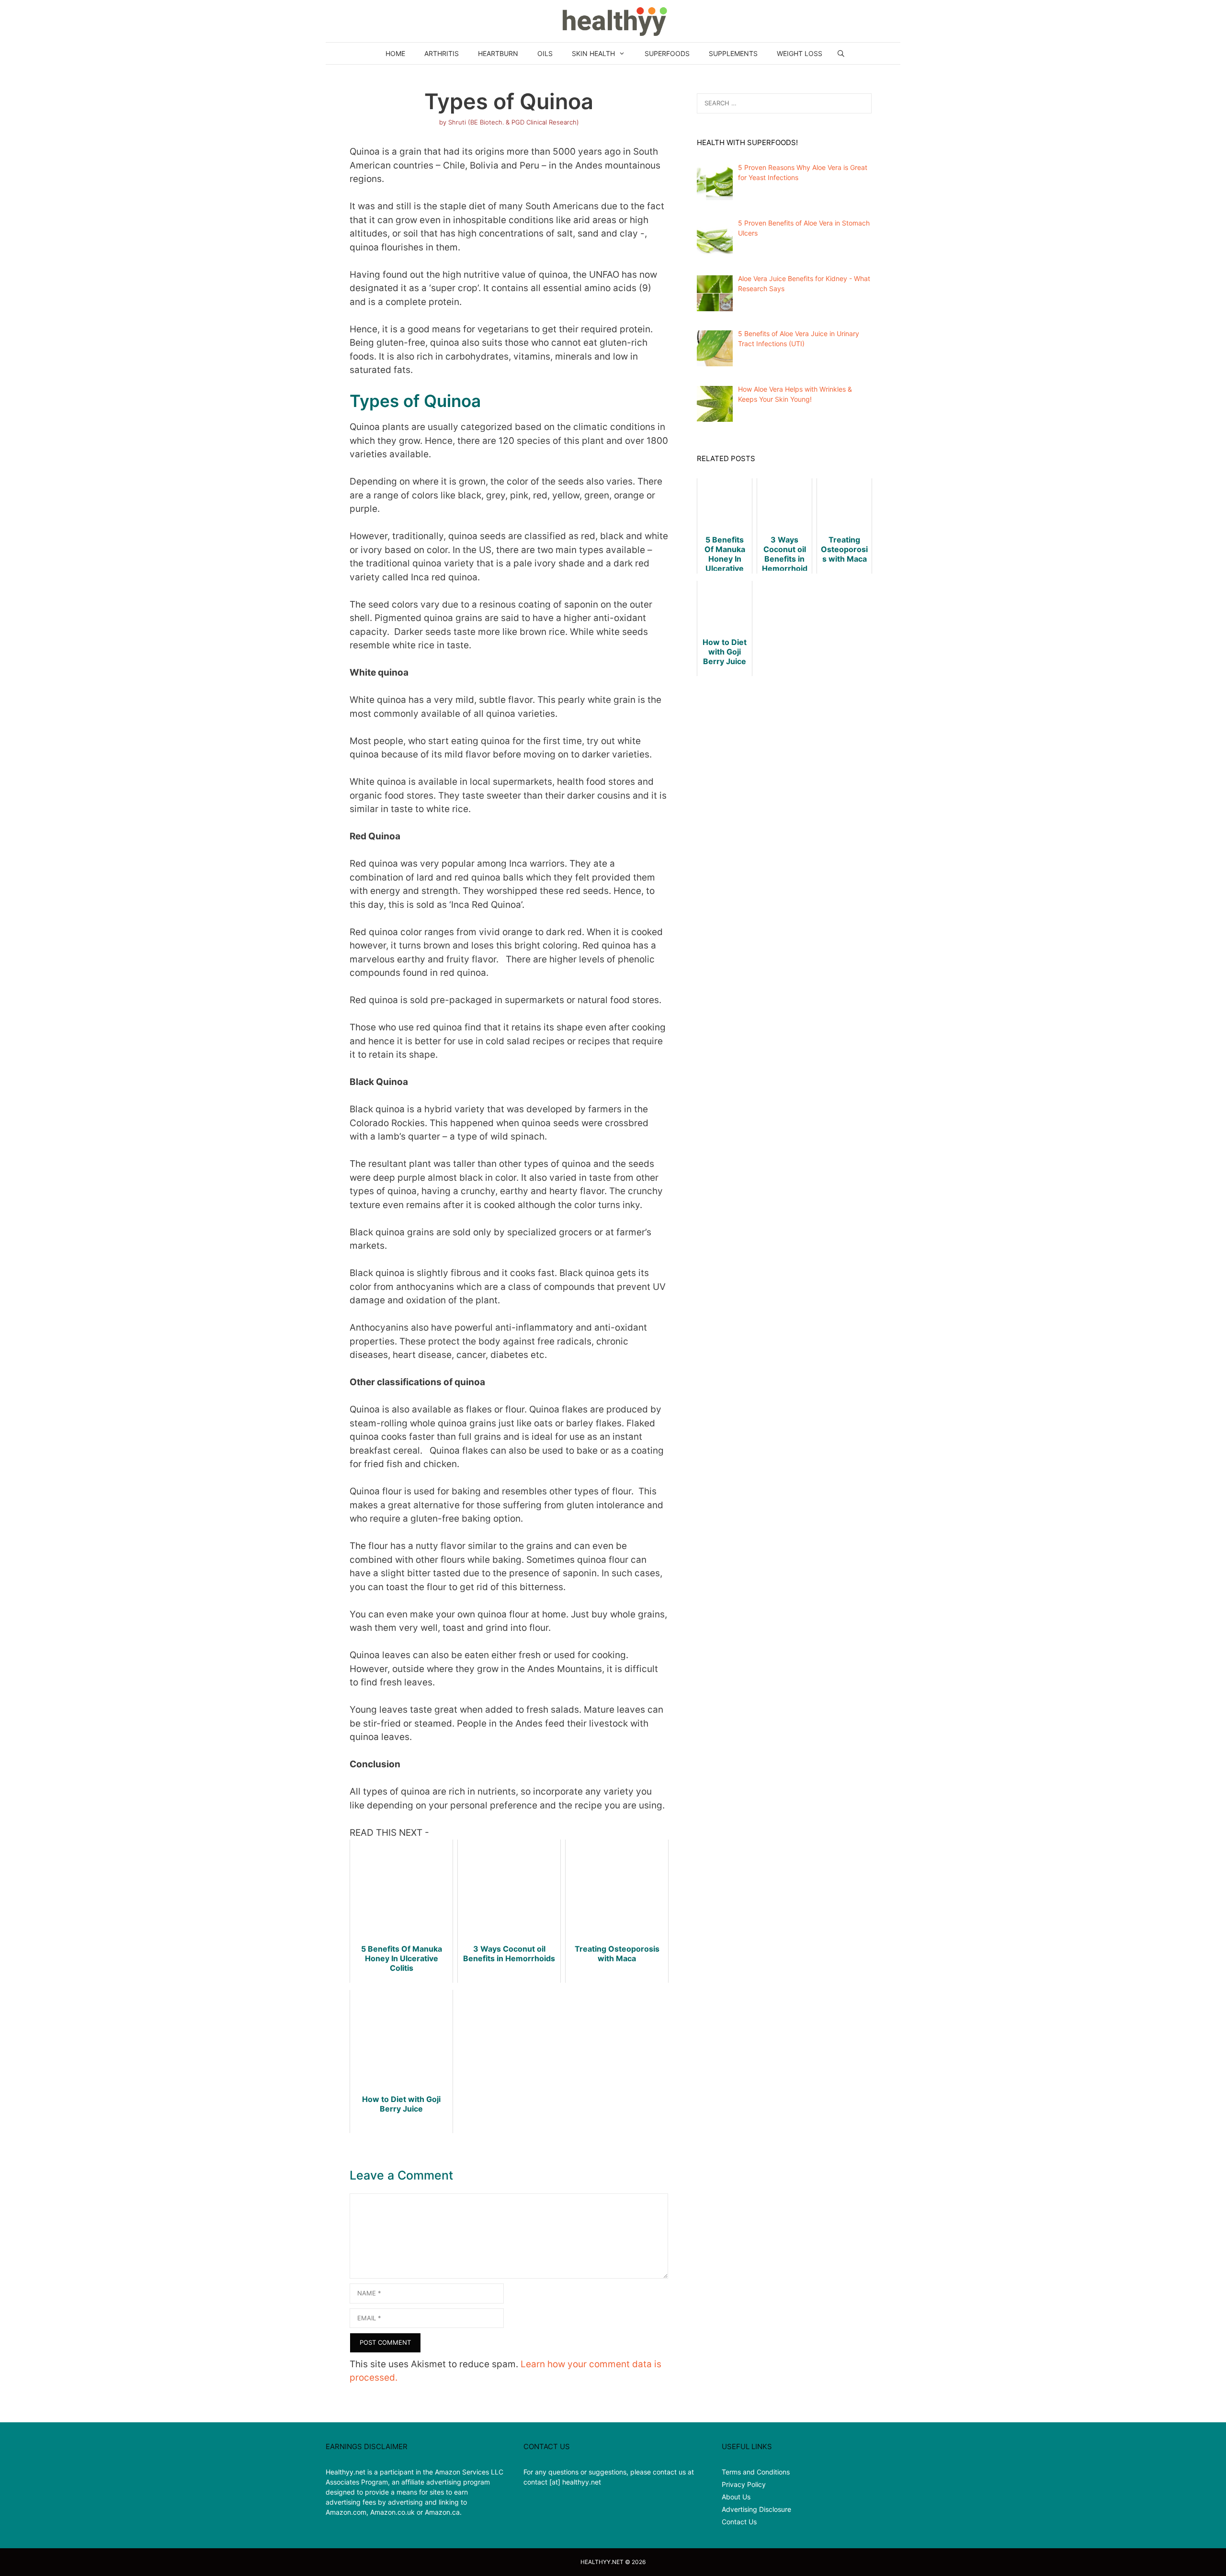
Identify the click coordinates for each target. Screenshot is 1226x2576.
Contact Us (739, 2522)
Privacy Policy (744, 2484)
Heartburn (498, 53)
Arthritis (442, 53)
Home (395, 53)
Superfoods (667, 53)
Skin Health (593, 53)
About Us (736, 2497)
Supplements (733, 53)
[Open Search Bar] (841, 53)
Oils (545, 53)
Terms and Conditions (756, 2472)
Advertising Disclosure (756, 2509)
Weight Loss (800, 53)
